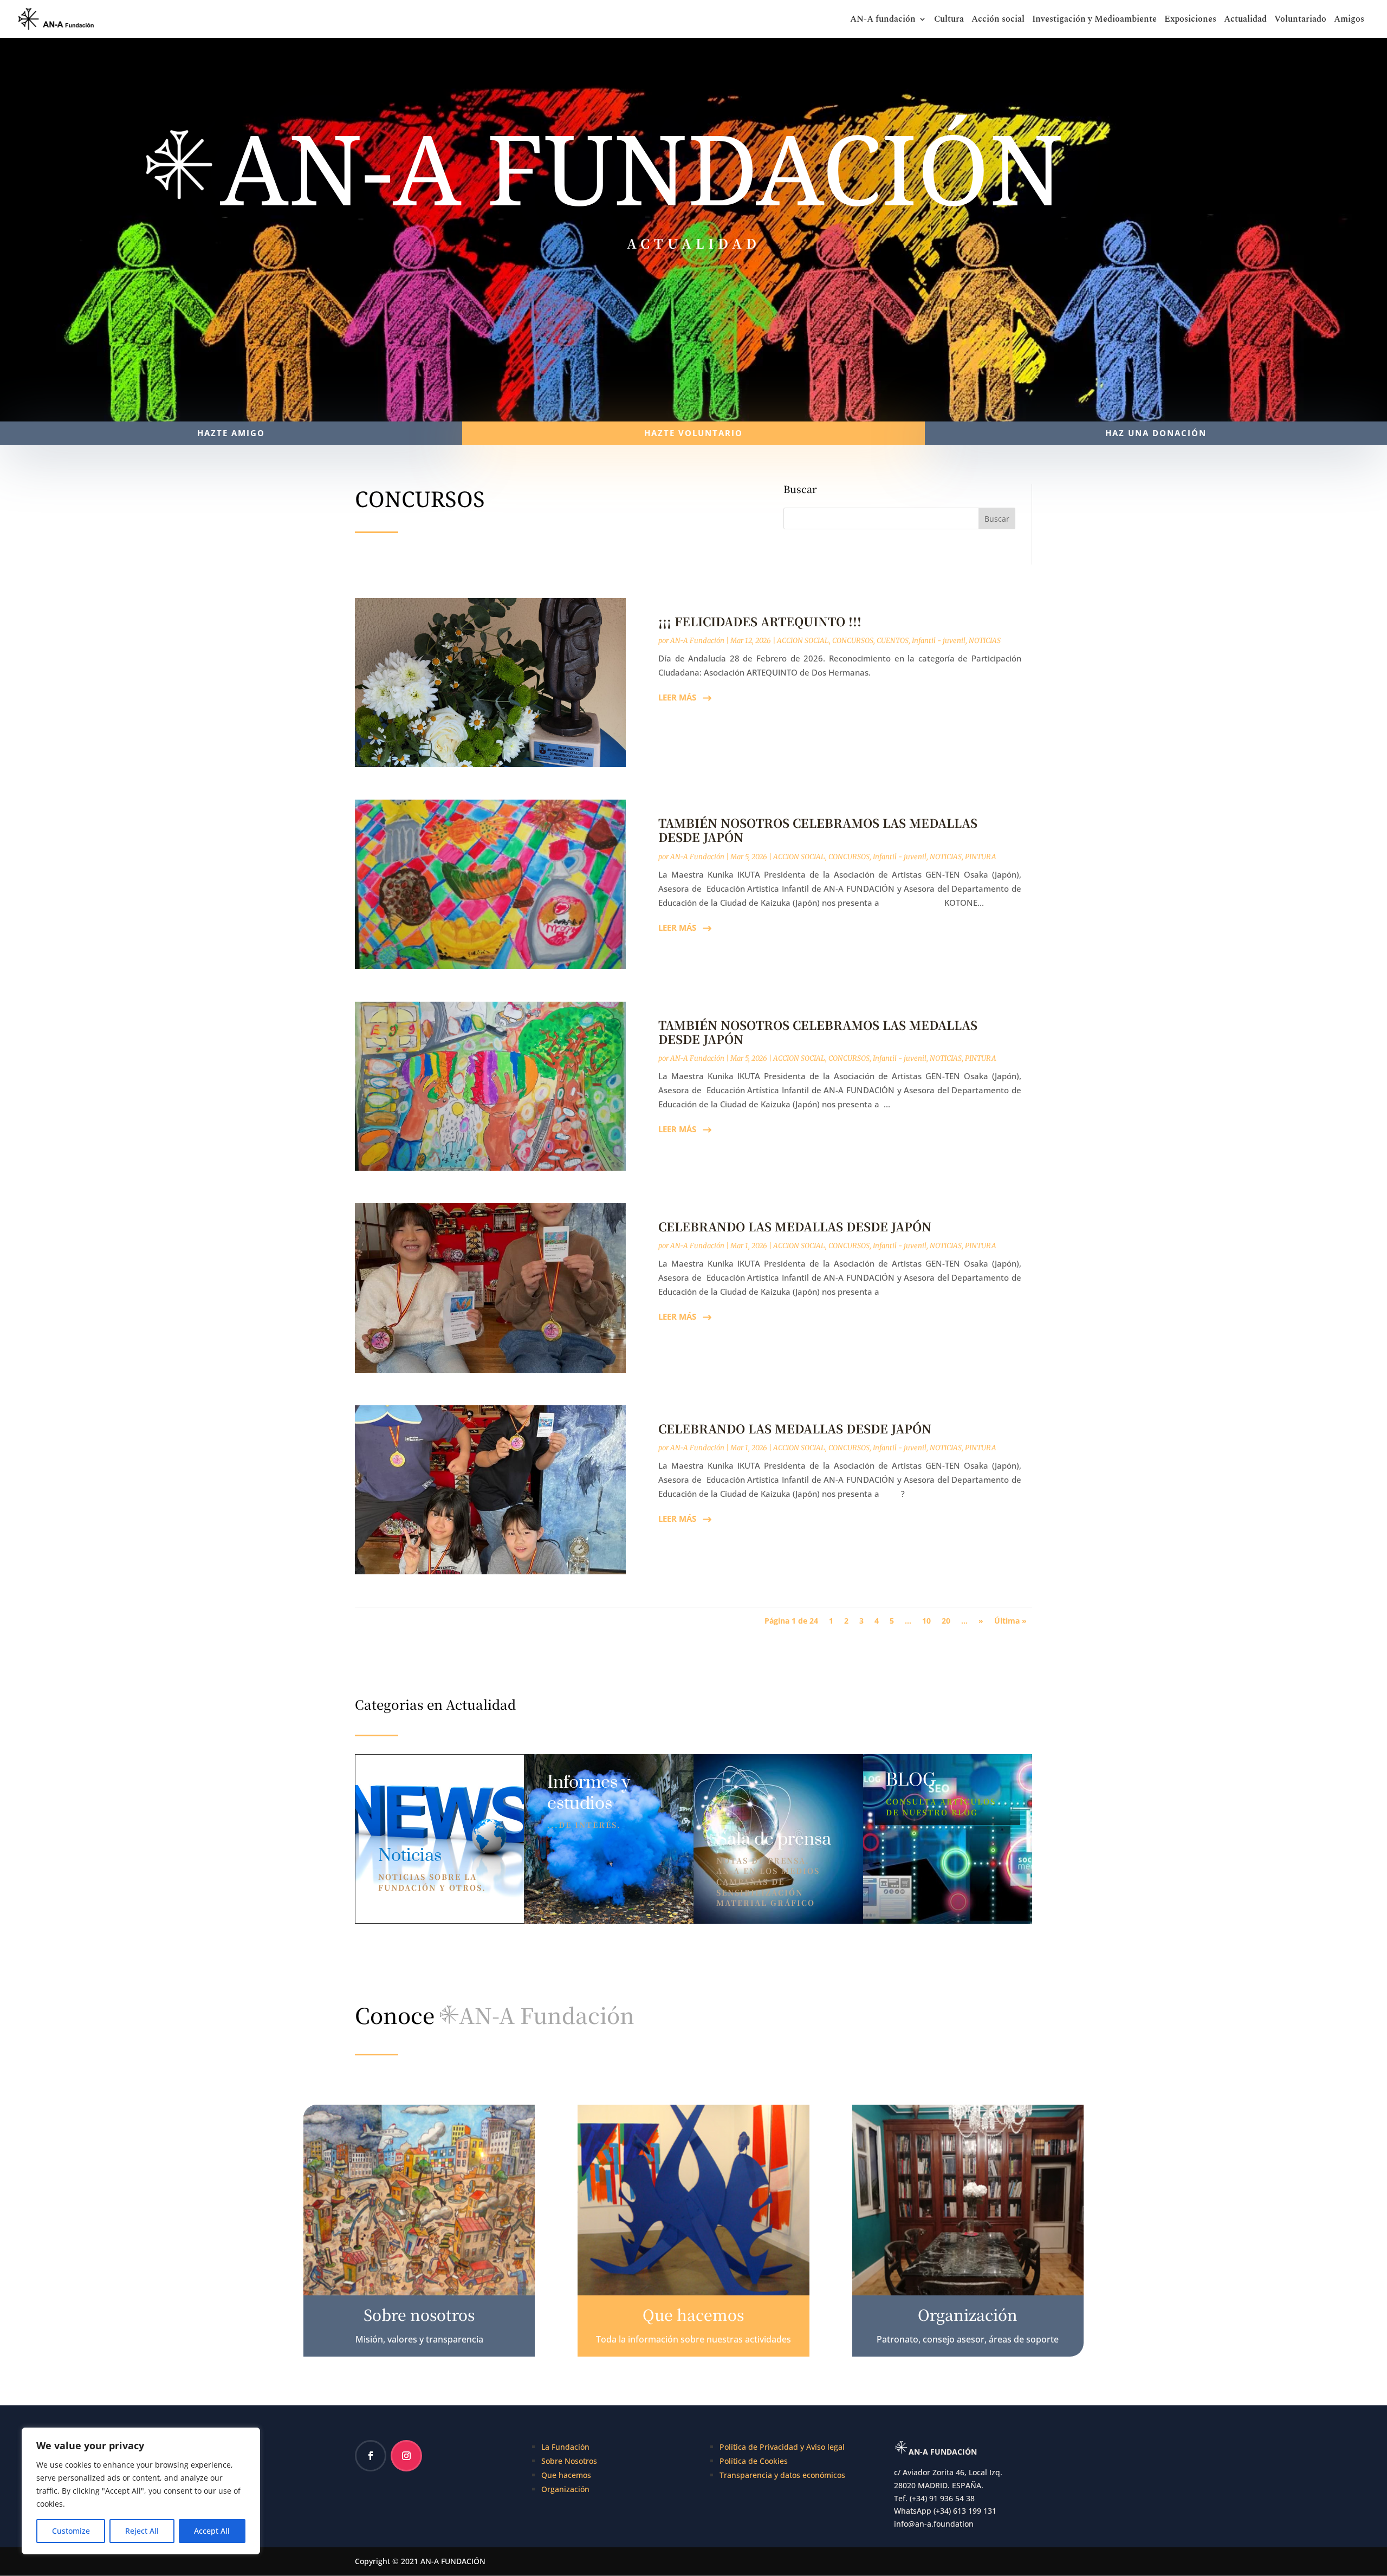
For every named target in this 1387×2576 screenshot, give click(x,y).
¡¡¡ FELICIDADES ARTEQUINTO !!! (760, 621)
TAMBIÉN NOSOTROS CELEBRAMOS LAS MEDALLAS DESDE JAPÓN (818, 830)
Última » (1010, 1621)
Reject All (142, 2531)
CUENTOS (893, 641)
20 (946, 1621)
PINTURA (981, 857)
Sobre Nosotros (569, 2461)
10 (926, 1621)
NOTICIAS (985, 641)
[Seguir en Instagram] (406, 2456)
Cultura (949, 20)
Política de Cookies (754, 2461)
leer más (677, 697)
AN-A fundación (883, 20)
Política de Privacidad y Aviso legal (782, 2447)
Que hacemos (566, 2475)
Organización (565, 2489)
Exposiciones (1190, 20)
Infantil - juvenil (939, 641)
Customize (71, 2531)
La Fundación (565, 2447)
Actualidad (1245, 20)
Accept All (212, 2531)
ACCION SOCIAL (803, 641)
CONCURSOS (853, 641)
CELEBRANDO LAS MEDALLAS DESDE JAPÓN (795, 1226)
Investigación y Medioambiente (1094, 20)
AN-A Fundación (697, 641)
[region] (141, 2491)
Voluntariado (1300, 20)
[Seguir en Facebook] (371, 2456)
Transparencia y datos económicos (782, 2475)
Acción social (998, 20)
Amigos (1349, 20)
